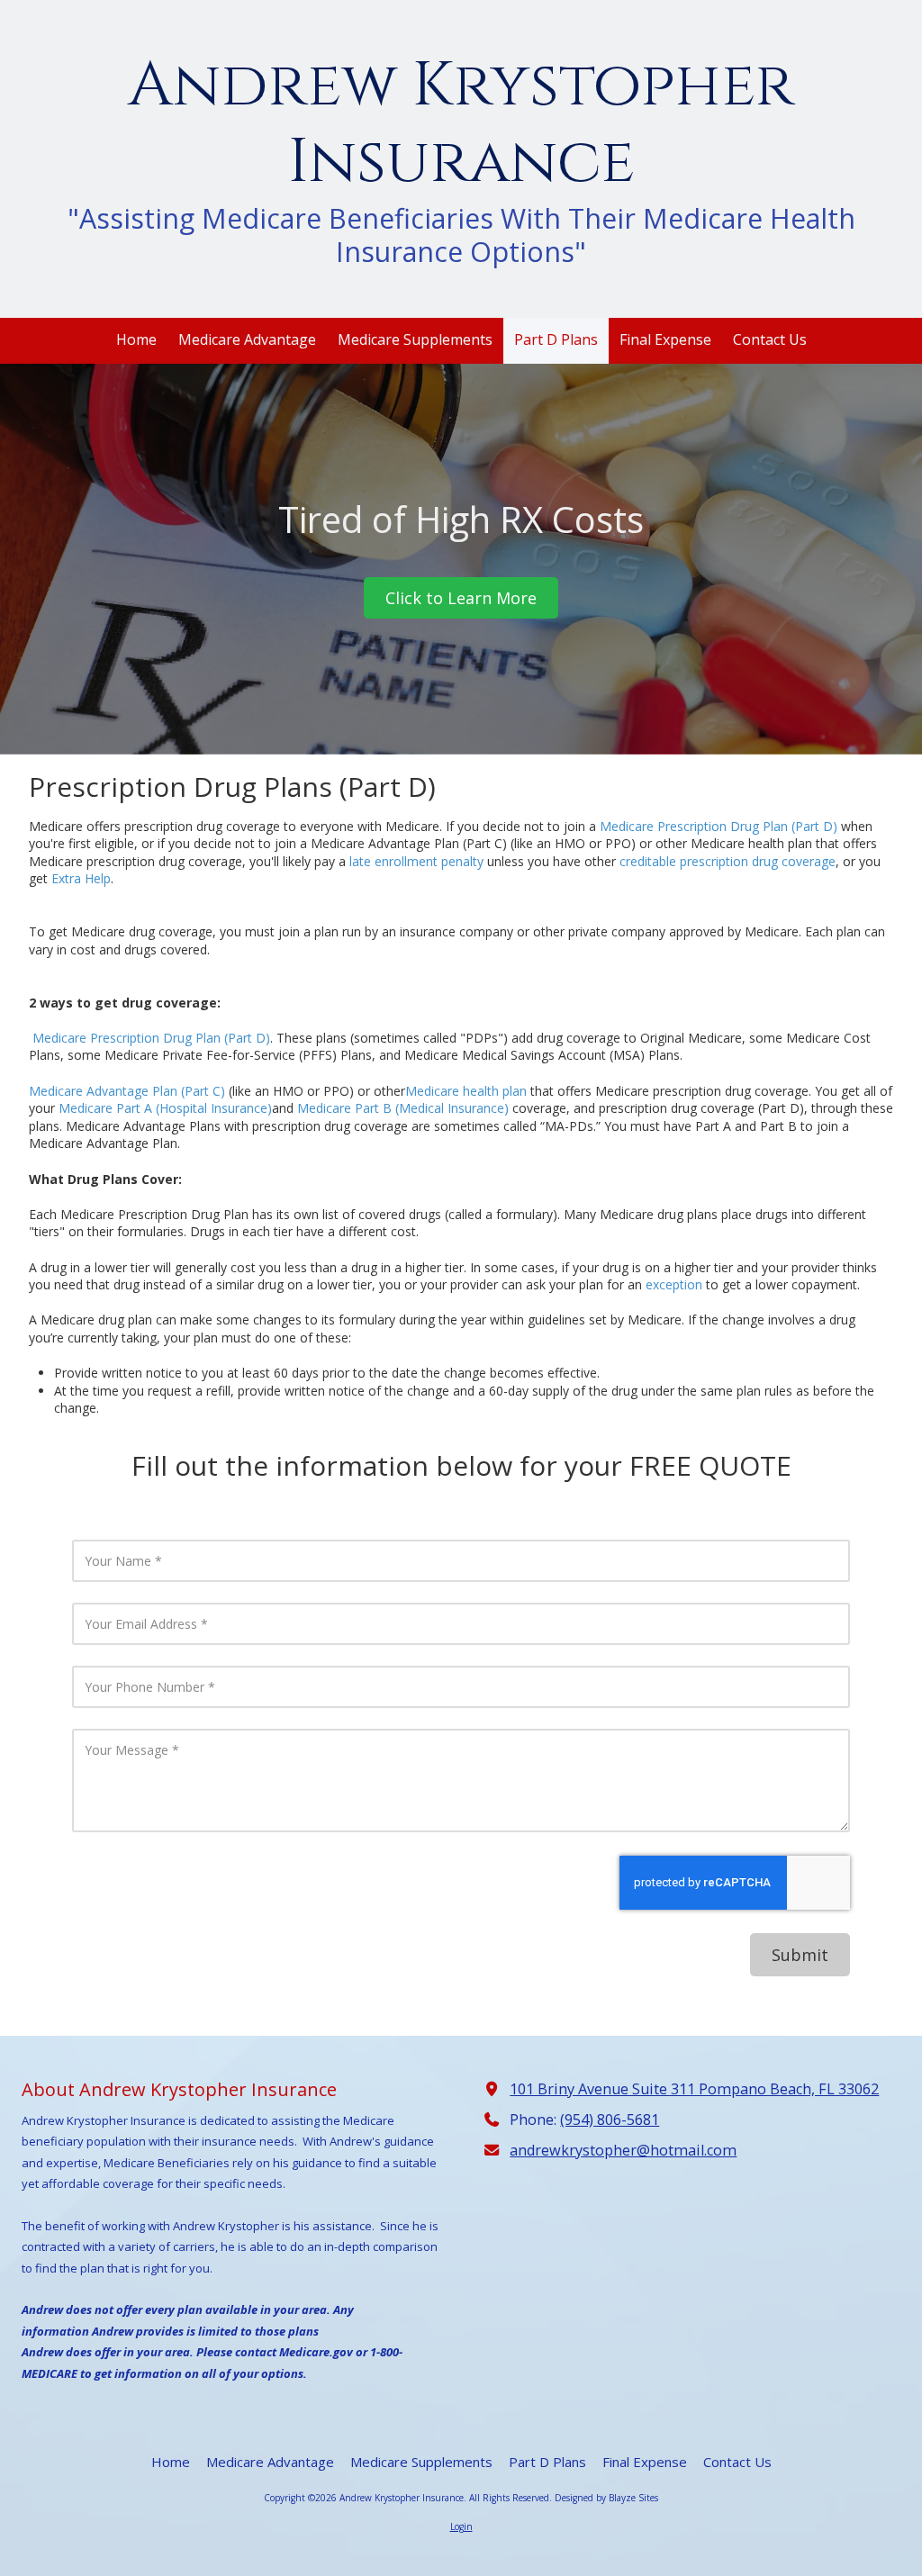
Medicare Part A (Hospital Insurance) (165, 1108)
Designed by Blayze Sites (606, 2498)
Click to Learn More (461, 598)
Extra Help (81, 878)
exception (674, 1284)
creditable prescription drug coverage (728, 861)
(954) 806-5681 (610, 2120)
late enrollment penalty (416, 861)
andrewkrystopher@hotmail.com (623, 2150)
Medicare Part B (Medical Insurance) (403, 1108)
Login (461, 2526)
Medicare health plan (466, 1091)
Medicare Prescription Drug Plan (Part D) (719, 826)
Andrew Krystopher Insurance (461, 124)
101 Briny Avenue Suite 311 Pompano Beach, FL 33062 (694, 2089)
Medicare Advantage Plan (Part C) (127, 1091)
